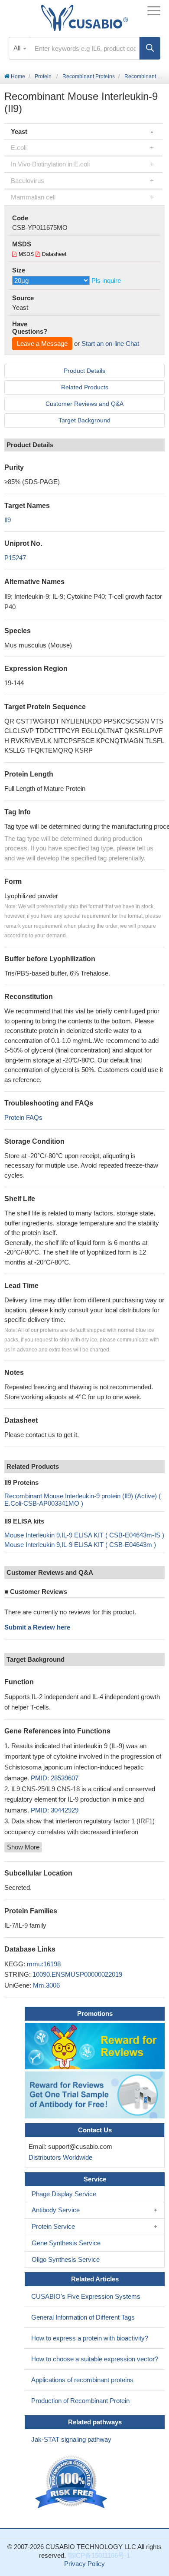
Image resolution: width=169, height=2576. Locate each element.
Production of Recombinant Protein (80, 2401)
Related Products (85, 387)
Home (17, 76)
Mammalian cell (33, 197)
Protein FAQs (23, 1117)
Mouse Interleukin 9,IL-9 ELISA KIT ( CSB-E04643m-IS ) (84, 1535)
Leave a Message (42, 344)
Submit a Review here (37, 1627)
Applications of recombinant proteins (82, 2380)
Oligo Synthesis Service (66, 2259)
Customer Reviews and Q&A (84, 404)
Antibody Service (56, 2210)
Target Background (84, 420)
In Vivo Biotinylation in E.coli (50, 164)
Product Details (84, 371)
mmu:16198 (44, 1964)
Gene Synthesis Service (66, 2243)
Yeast (19, 131)
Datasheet (54, 254)
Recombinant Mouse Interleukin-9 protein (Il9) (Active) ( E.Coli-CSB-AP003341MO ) (83, 1500)
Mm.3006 (46, 1985)
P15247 (15, 558)
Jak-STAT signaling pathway (71, 2439)
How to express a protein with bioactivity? (90, 2338)
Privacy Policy (84, 2564)
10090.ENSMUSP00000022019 (77, 1974)
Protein (43, 76)
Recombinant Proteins (89, 76)
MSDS (26, 254)
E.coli (19, 148)
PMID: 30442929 (55, 1810)
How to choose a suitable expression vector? (95, 2359)
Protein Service (53, 2226)
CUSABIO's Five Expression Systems (86, 2296)
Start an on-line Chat (110, 344)
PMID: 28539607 (55, 1778)
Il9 (8, 520)
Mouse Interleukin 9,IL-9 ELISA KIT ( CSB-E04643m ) (80, 1545)
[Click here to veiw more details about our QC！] (72, 2482)
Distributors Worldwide (59, 2157)
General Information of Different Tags (83, 2317)
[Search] (150, 48)
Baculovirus (28, 181)
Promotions (95, 2013)
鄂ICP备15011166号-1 (99, 2555)
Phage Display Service (64, 2194)
